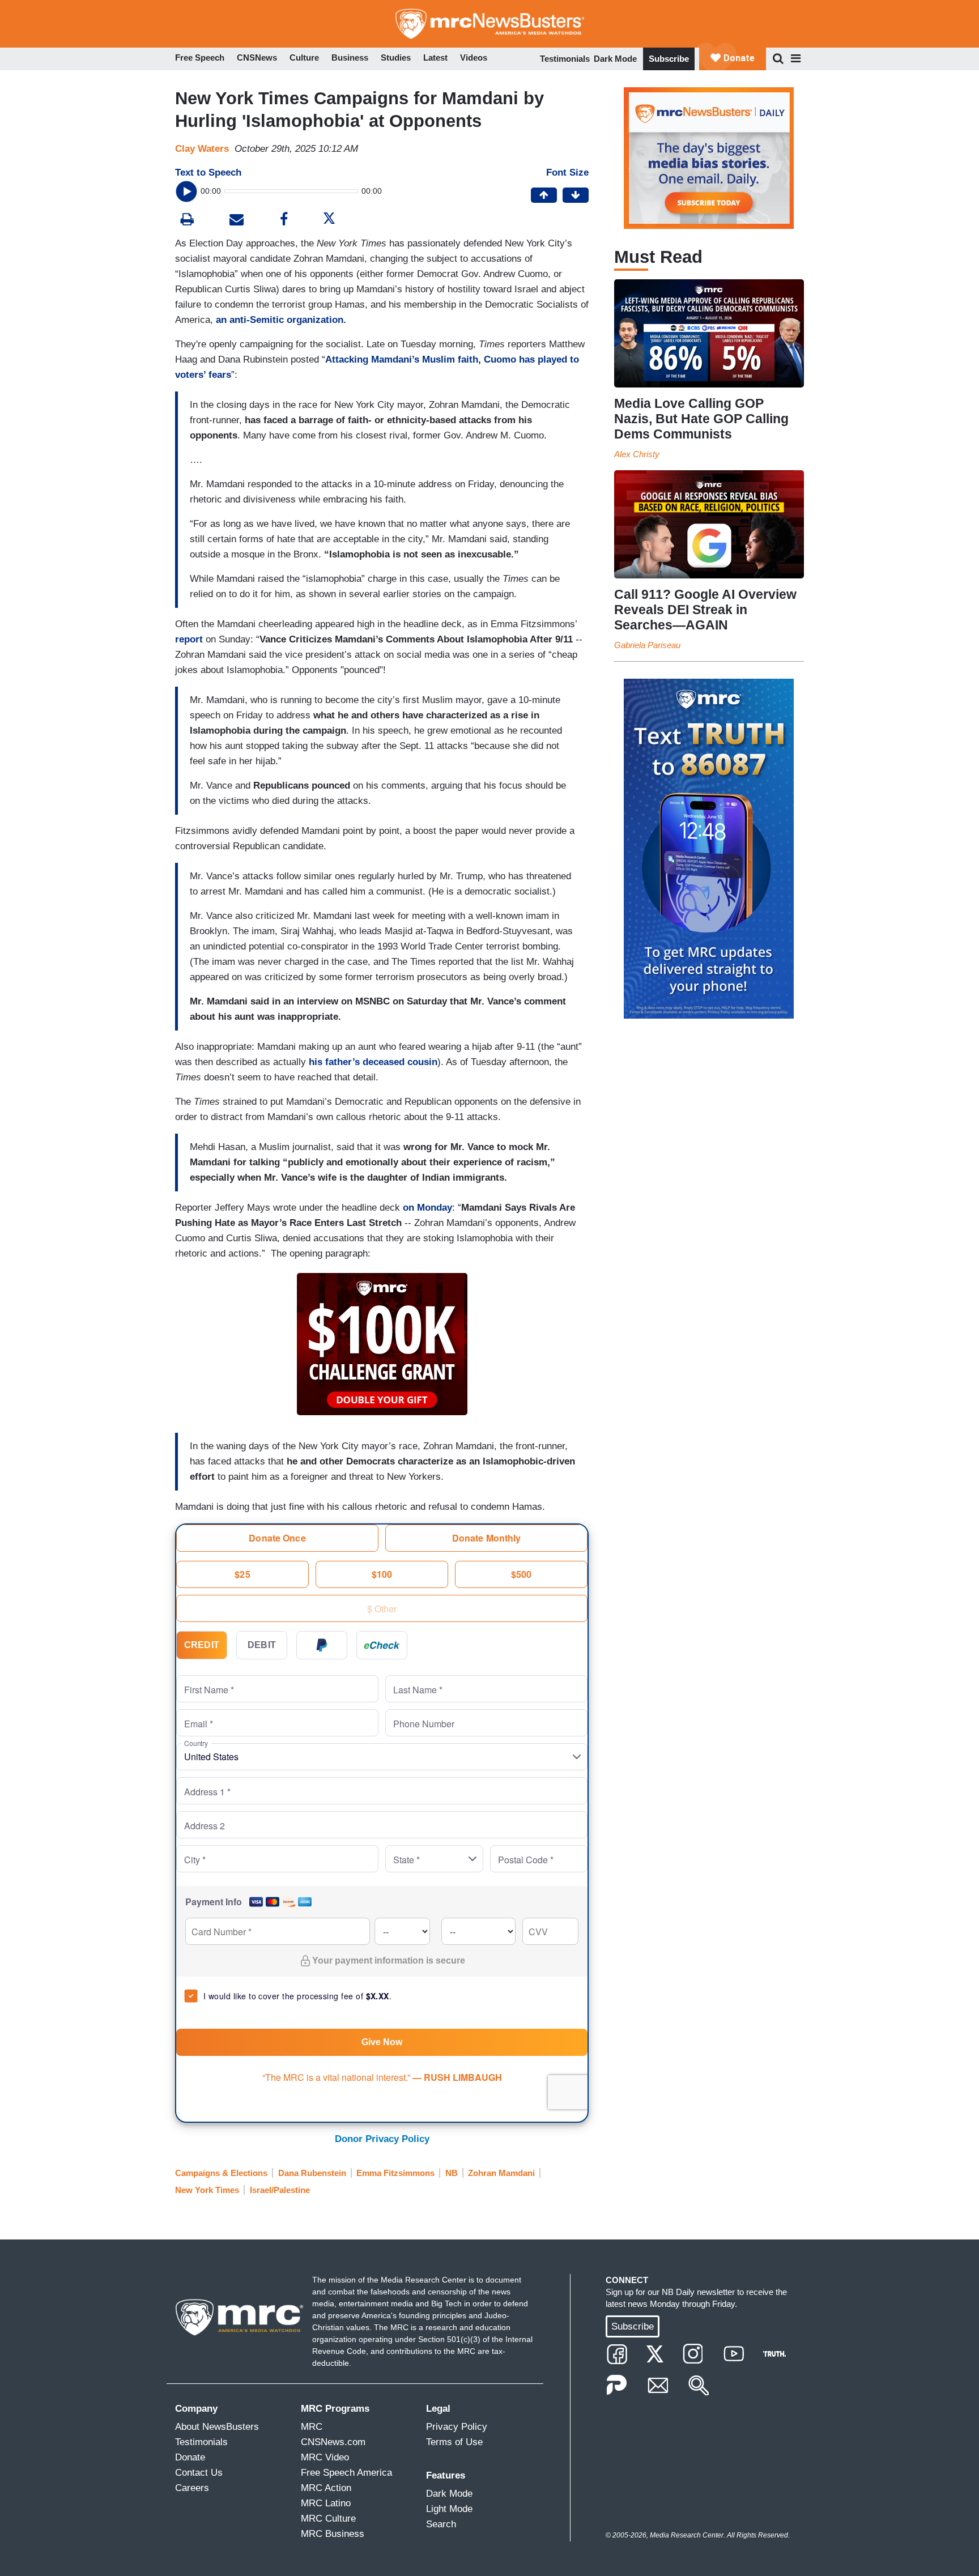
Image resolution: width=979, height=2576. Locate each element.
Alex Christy (637, 454)
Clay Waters (202, 149)
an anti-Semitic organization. (281, 320)
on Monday (427, 1208)
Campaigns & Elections (221, 2173)
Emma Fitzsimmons (395, 2173)
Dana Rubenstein (312, 2173)
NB (452, 2173)
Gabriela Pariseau (647, 645)
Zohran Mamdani (501, 2173)
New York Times (207, 2190)
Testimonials (565, 59)
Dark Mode (615, 59)
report (189, 639)
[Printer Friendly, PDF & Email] (237, 221)
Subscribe (669, 59)
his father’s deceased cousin (373, 1062)
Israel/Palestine (280, 2190)
